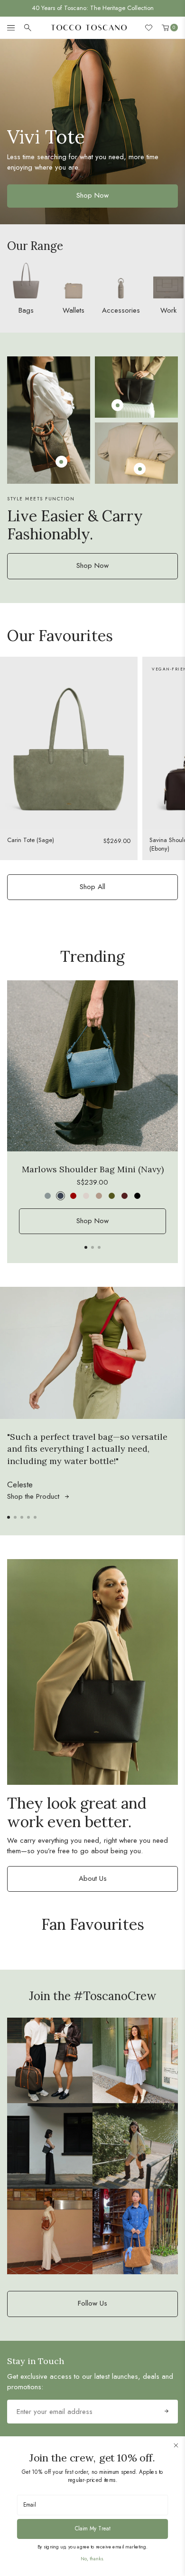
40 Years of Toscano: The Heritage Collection (93, 8)
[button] (86, 1247)
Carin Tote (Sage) (31, 840)
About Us (93, 1878)
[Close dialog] (176, 2445)
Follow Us (92, 2303)
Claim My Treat (93, 2528)
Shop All (92, 887)
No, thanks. (92, 2559)
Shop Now (92, 565)
